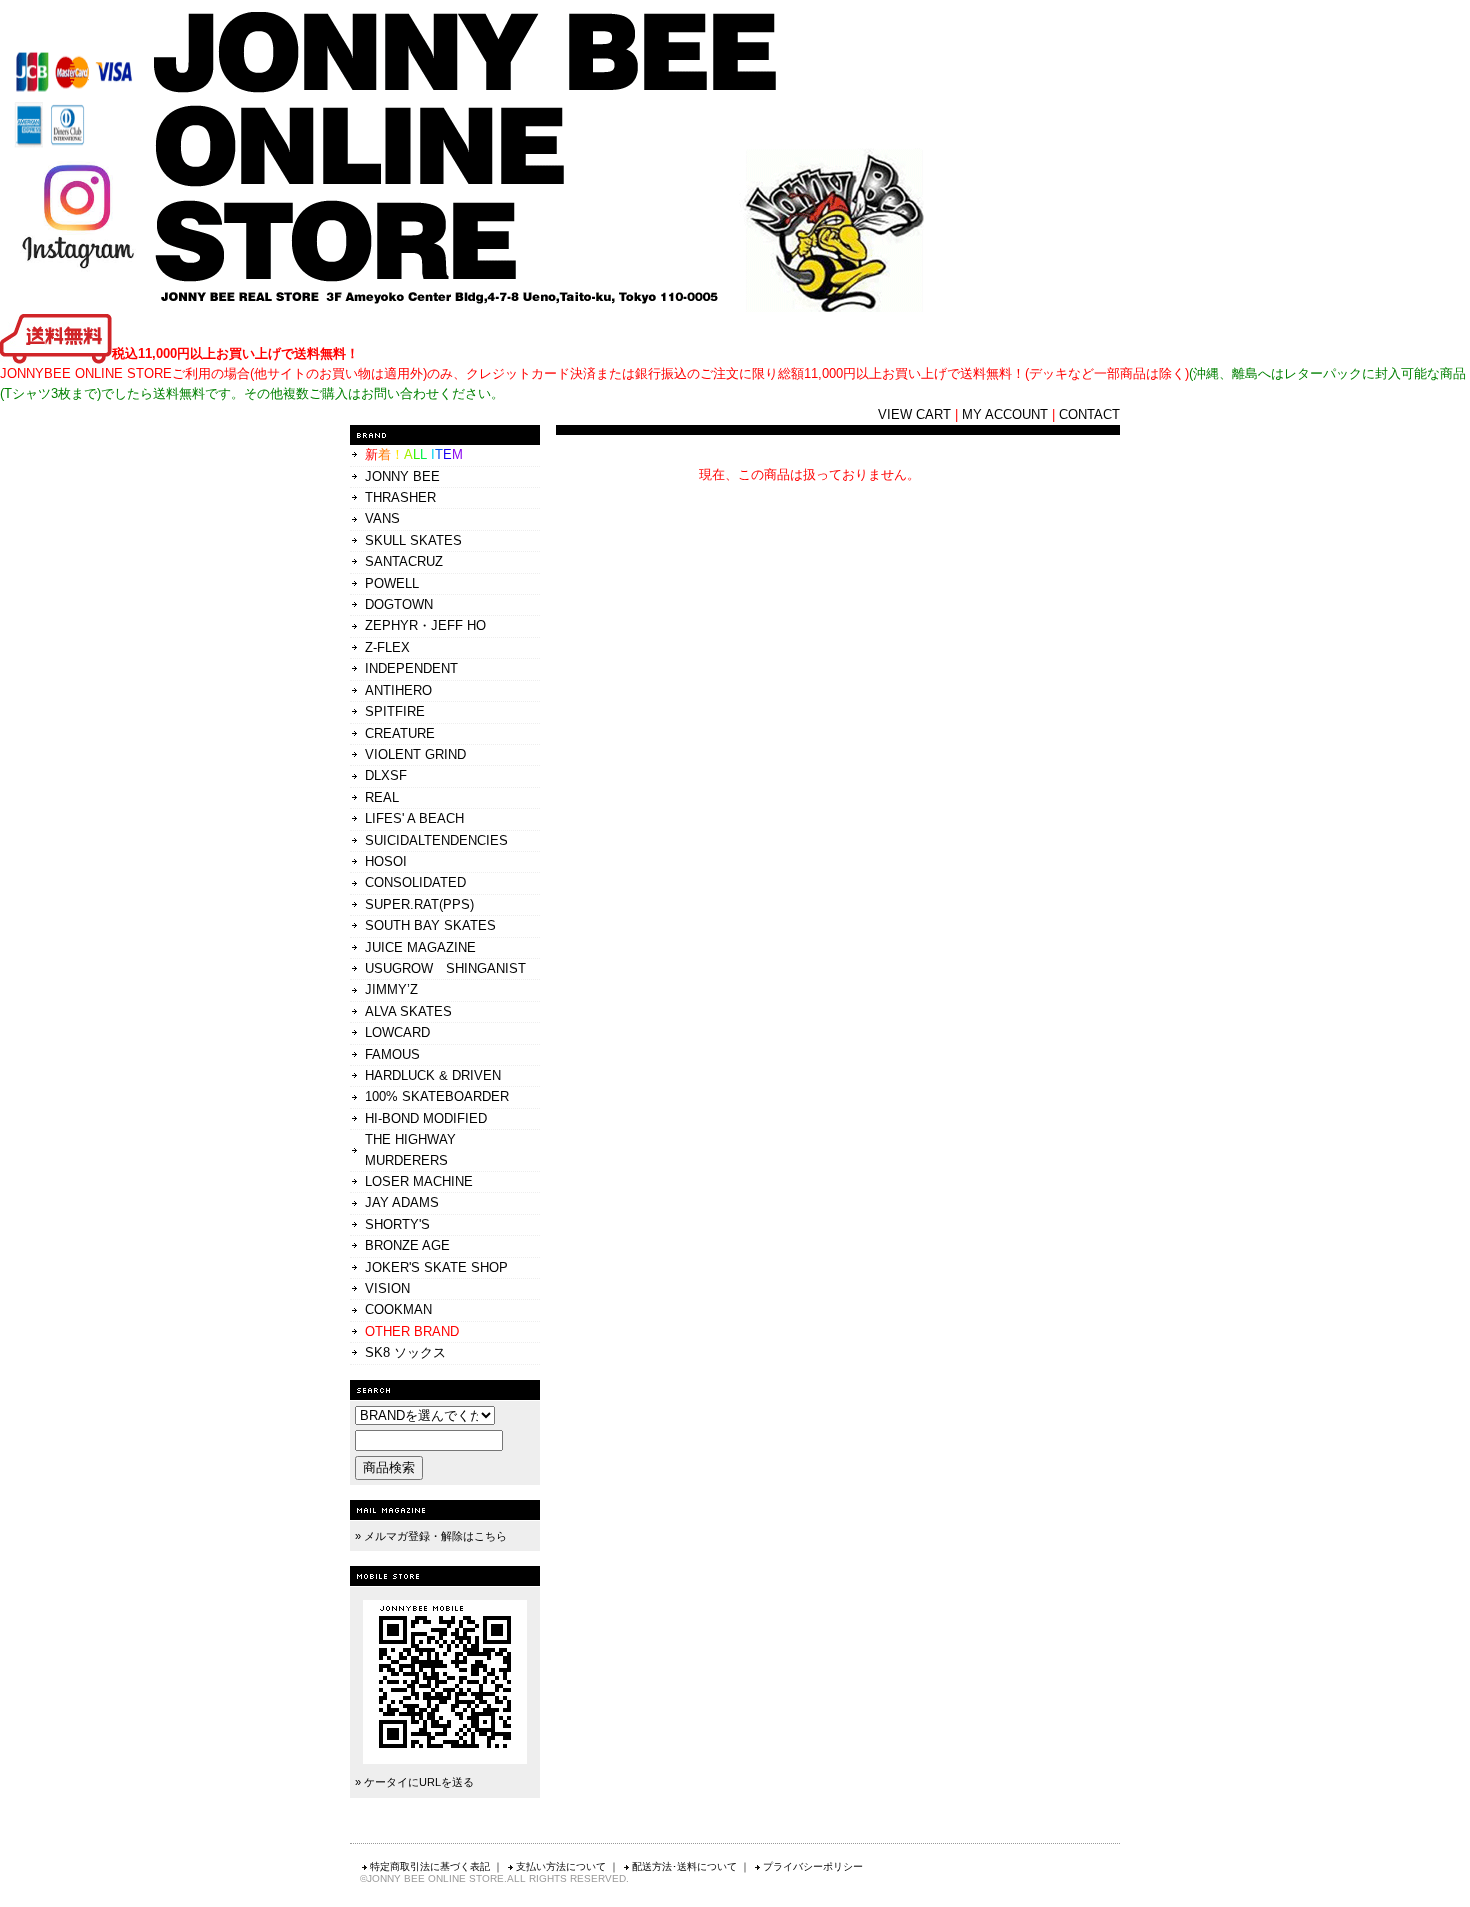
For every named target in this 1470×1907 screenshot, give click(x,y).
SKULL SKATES (413, 540)
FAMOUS (392, 1054)
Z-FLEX (387, 647)
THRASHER (400, 497)
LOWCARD (397, 1032)
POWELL (392, 583)
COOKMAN (398, 1309)
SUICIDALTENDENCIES (436, 840)
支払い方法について (561, 1866)
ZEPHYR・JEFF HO (425, 625)
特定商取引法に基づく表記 (430, 1866)
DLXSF (386, 775)
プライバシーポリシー (813, 1866)
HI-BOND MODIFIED (426, 1118)
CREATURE (400, 733)
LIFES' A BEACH (414, 818)
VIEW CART (914, 414)
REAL (382, 797)
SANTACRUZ (404, 561)
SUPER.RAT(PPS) (419, 904)
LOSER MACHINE (419, 1181)
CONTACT (1089, 414)
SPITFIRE (395, 711)
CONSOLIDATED (415, 882)
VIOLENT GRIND (415, 754)
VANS (382, 518)
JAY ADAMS (402, 1202)
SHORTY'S (397, 1224)
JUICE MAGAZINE (420, 947)
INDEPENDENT (411, 668)
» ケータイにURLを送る (414, 1782)
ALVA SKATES (408, 1011)
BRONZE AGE (407, 1245)
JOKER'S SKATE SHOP (436, 1267)
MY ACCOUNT (1005, 414)
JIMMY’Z (391, 989)
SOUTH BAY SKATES (430, 925)
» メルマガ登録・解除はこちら (431, 1536)
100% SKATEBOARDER (437, 1096)
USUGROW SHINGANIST (445, 968)
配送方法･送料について (684, 1866)
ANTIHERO (398, 690)
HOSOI (386, 861)
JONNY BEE (402, 476)
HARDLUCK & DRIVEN (433, 1075)
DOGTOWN (399, 604)
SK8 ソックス (405, 1352)
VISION (387, 1288)
